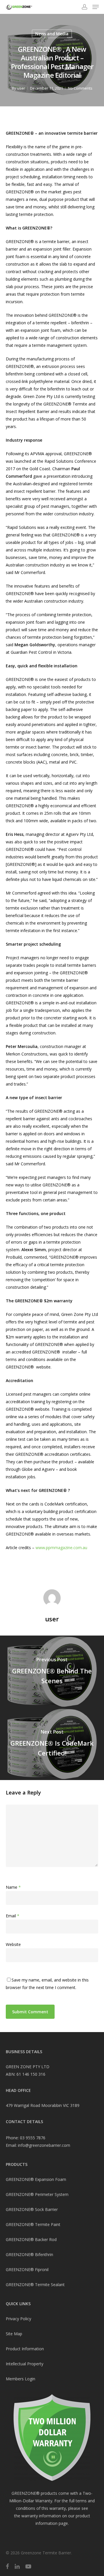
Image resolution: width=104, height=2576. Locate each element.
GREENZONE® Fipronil (27, 2269)
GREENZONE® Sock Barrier (32, 2209)
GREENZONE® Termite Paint (33, 2224)
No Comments (80, 88)
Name (13, 1887)
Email (13, 1916)
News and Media (52, 34)
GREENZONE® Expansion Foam (36, 2179)
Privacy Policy (18, 2319)
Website (13, 1944)
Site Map (14, 2334)
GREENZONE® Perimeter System (37, 2194)
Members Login (21, 2379)
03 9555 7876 (33, 2138)
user (21, 88)
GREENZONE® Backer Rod (31, 2239)
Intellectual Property (25, 2364)
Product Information (25, 2349)
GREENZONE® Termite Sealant (35, 2285)
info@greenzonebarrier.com (44, 2145)
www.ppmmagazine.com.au (61, 1548)
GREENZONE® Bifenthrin (29, 2254)
